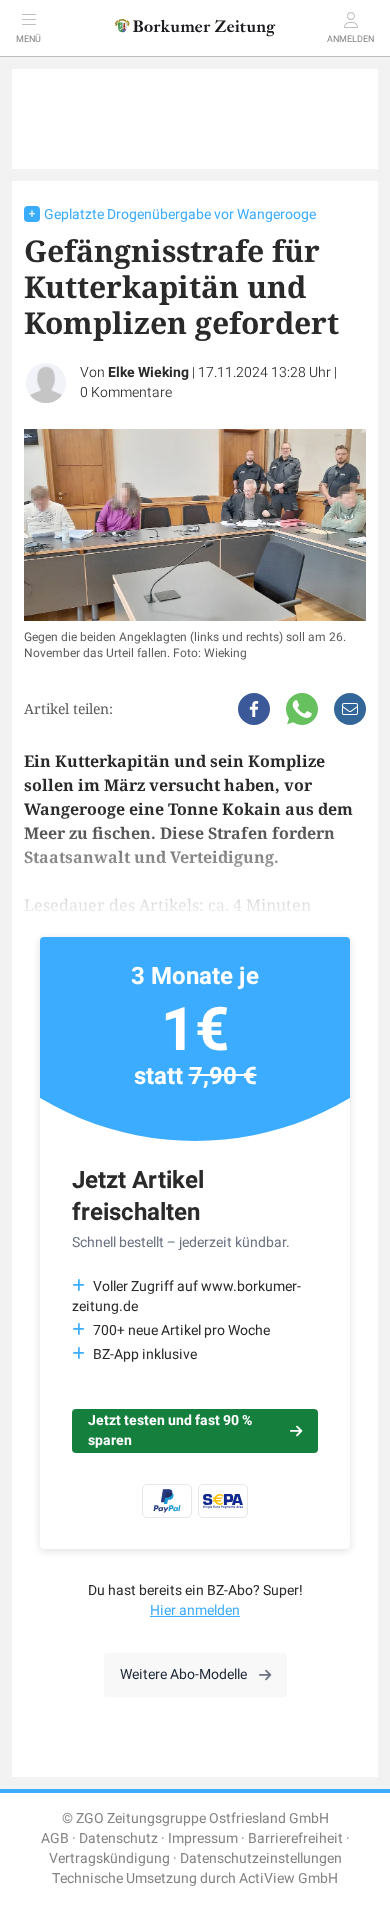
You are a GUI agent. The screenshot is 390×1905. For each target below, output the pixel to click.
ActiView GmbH (288, 1878)
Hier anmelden (195, 1610)
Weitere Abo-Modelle (183, 1674)
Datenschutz (118, 1838)
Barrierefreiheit (295, 1838)
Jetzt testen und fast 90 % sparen (170, 1430)
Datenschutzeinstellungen (261, 1858)
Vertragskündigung (109, 1858)
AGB (55, 1838)
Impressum (203, 1838)
